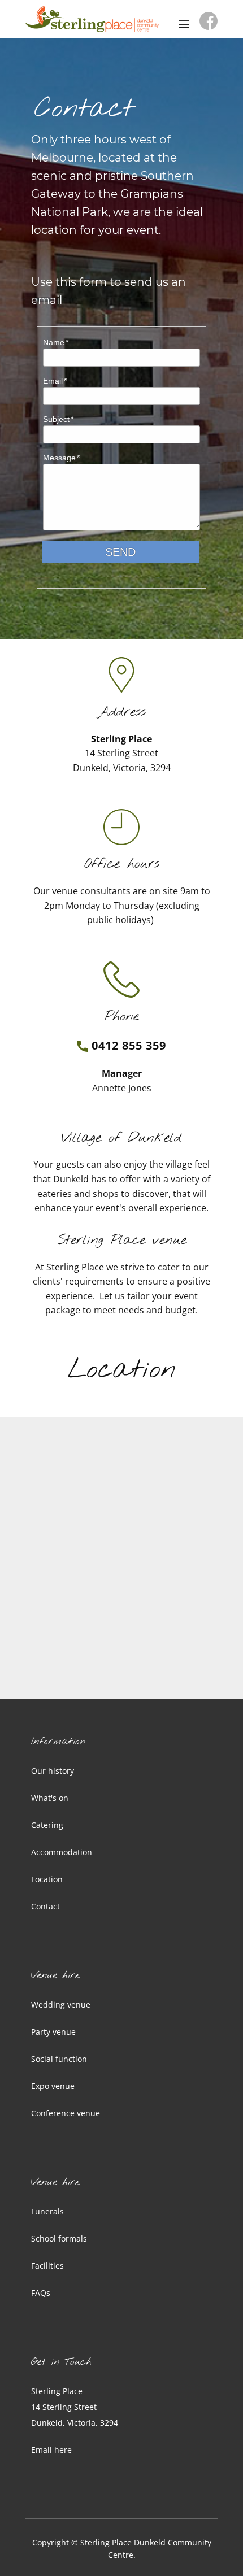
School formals (59, 2238)
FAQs (41, 2293)
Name (54, 342)
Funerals (47, 2211)
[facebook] (209, 21)
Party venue (53, 2032)
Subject (56, 419)
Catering (47, 1825)
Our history (53, 1771)
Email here (51, 2450)
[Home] (92, 19)
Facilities (47, 2266)
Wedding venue (61, 2005)
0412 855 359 (127, 1045)
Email (53, 381)
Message (59, 458)
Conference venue (66, 2113)
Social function (59, 2059)
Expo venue (53, 2086)
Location (47, 1879)
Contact (45, 1906)
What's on (50, 1798)
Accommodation (62, 1852)
